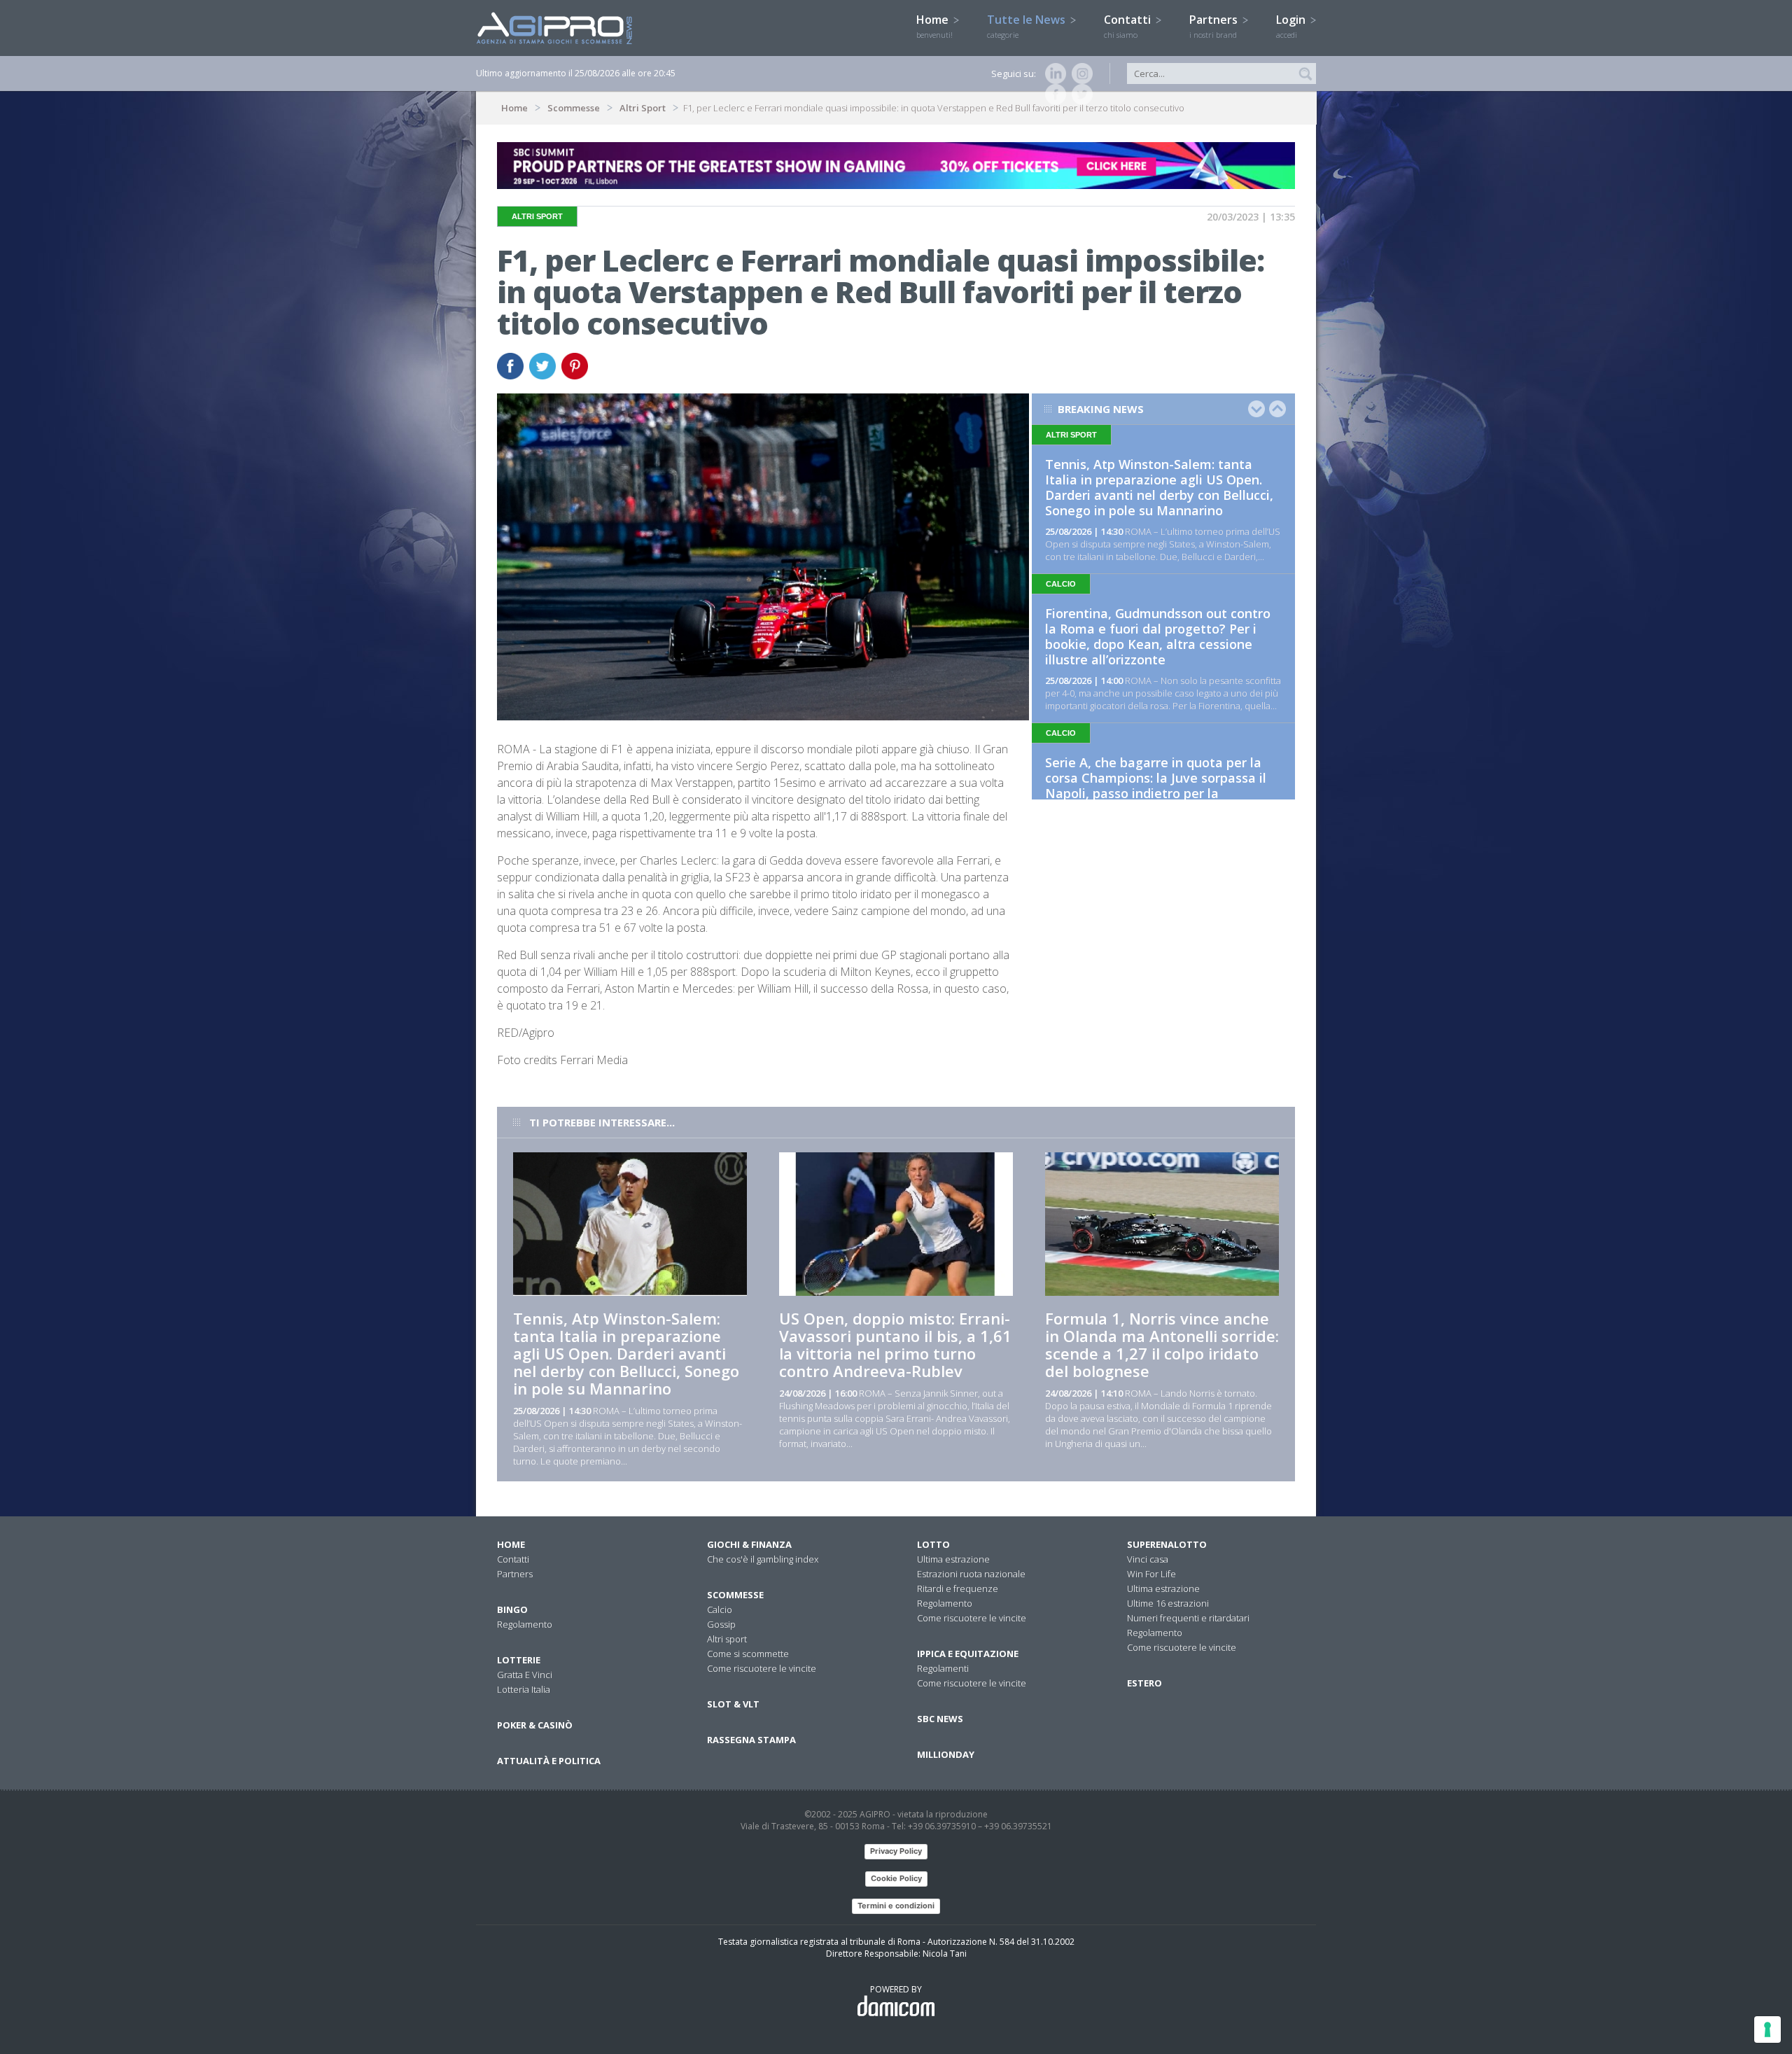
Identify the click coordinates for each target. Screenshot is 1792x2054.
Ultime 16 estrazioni (1168, 1603)
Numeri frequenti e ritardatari (1188, 1618)
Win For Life (1151, 1574)
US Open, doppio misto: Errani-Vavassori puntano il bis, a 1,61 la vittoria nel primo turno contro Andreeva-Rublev (895, 1344)
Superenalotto (1167, 1544)
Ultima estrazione (953, 1559)
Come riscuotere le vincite (762, 1668)
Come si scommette (748, 1654)
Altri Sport (643, 108)
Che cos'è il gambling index (763, 1559)
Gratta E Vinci (525, 1675)
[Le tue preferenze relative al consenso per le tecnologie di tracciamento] (1767, 2029)
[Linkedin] (1053, 74)
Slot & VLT (733, 1704)
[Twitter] (1079, 95)
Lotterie (519, 1660)
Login (1292, 26)
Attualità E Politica (549, 1761)
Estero (1144, 1683)
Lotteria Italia (524, 1689)
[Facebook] (1053, 95)
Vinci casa (1148, 1559)
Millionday (946, 1754)
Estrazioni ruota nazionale (971, 1574)
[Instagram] (1079, 74)
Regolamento (525, 1624)
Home (934, 26)
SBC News (940, 1719)
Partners (1215, 26)
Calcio (720, 1609)
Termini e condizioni (896, 1906)
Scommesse (574, 108)
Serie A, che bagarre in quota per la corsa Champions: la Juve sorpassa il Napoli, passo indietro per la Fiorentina (1156, 785)
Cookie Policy (896, 1878)
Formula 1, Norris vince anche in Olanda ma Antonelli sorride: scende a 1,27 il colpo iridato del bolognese (1162, 1344)
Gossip (721, 1624)
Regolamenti (943, 1668)
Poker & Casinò (535, 1725)
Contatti (1129, 26)
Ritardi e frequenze (958, 1588)
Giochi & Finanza (749, 1544)
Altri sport (727, 1639)
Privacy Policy (896, 1851)
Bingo (512, 1609)
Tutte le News (1028, 26)
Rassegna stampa (751, 1740)
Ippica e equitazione (968, 1654)
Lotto (933, 1544)
